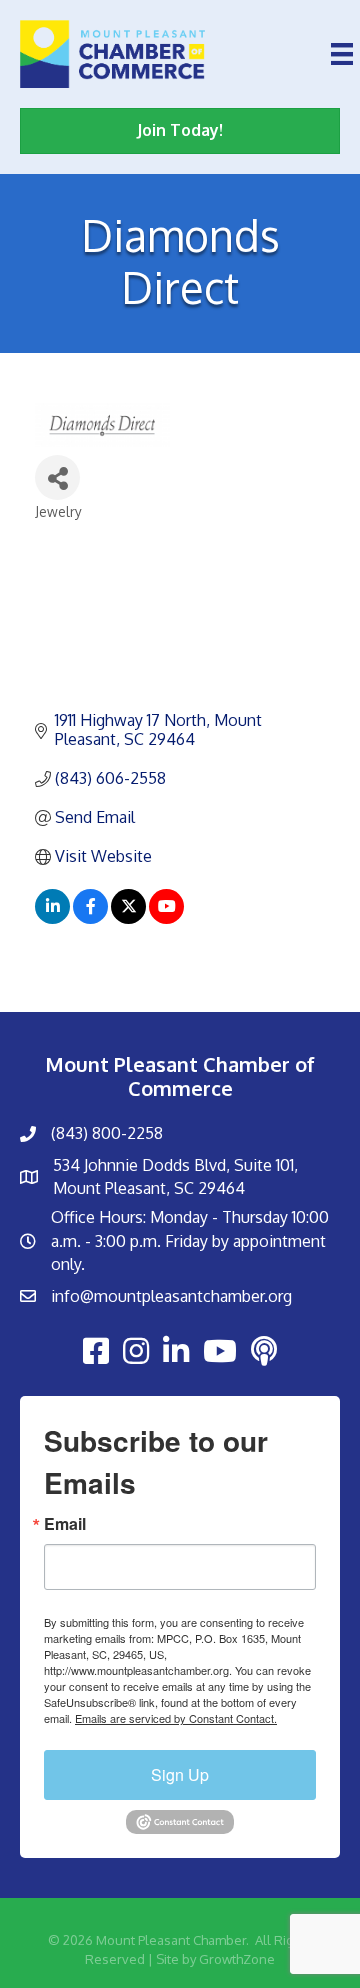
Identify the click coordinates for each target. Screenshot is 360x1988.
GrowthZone (237, 1959)
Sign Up (180, 1774)
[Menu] (342, 54)
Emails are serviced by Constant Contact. (176, 1718)
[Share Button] (57, 477)
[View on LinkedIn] (52, 918)
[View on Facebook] (90, 918)
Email (65, 1524)
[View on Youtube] (166, 918)
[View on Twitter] (128, 918)
